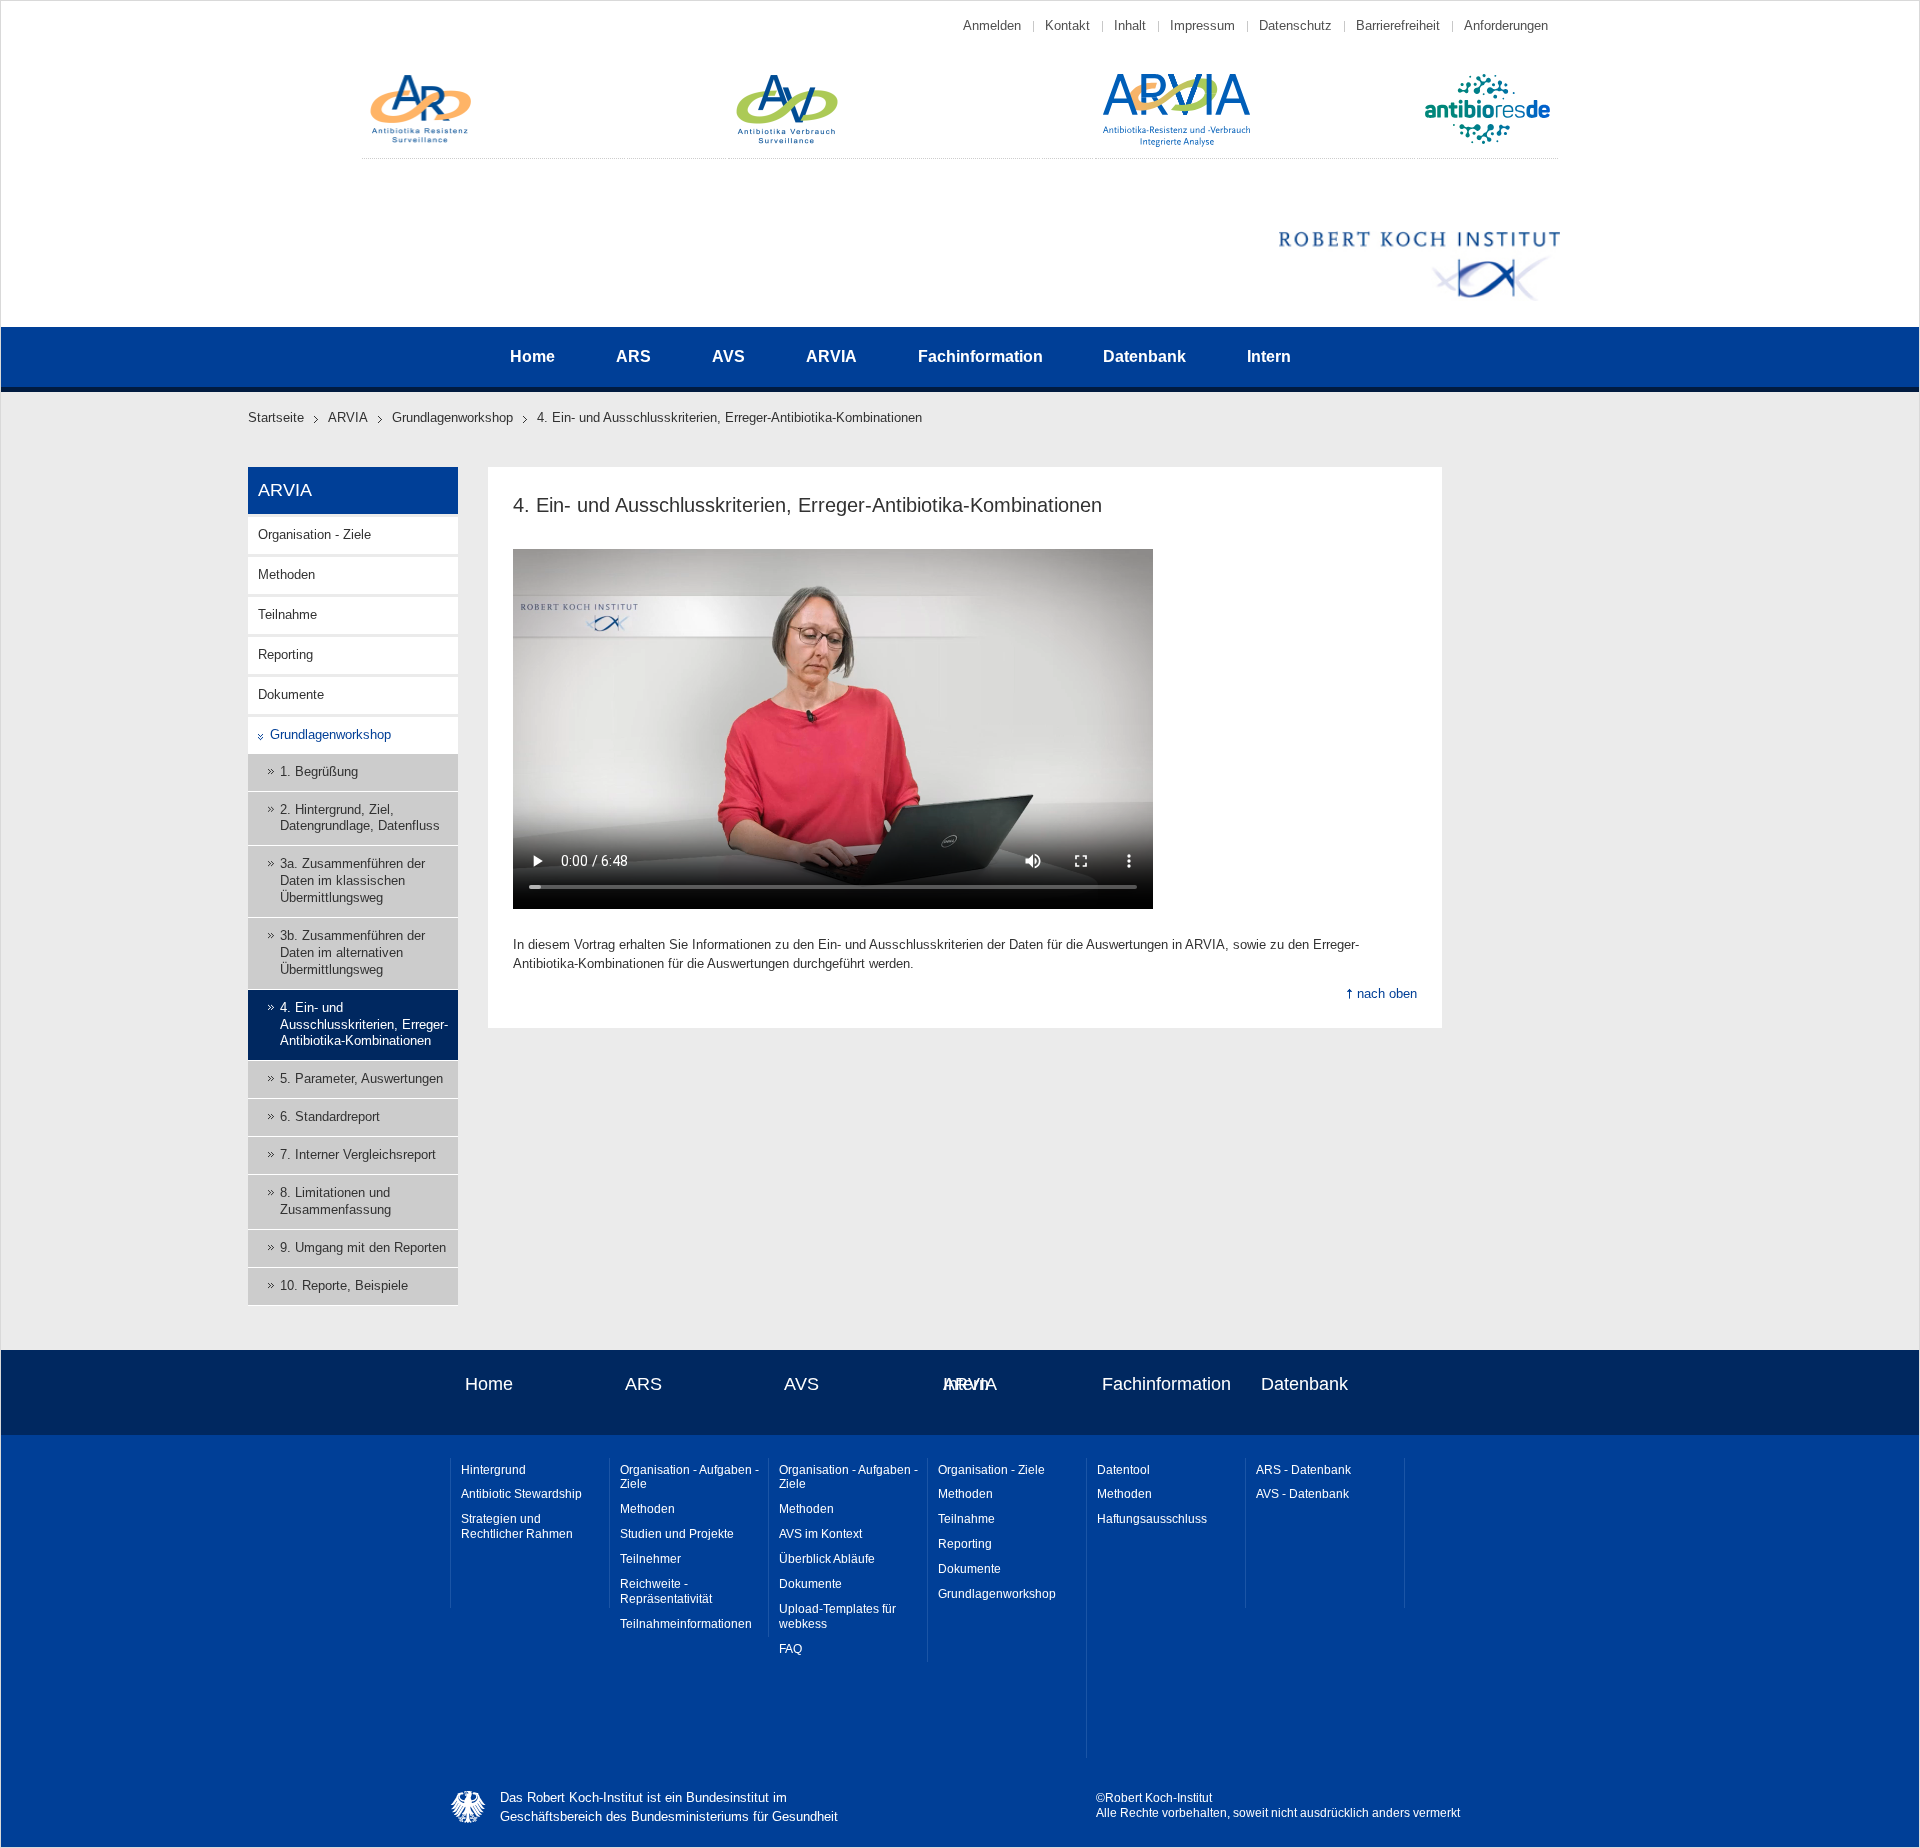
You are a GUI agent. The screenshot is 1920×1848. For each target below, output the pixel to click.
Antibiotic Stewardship (521, 1494)
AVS (728, 356)
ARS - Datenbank (1303, 1470)
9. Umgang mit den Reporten (363, 1247)
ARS (633, 356)
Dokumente (291, 694)
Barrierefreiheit (1398, 25)
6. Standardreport (330, 1116)
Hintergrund (493, 1470)
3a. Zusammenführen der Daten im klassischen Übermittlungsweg (352, 880)
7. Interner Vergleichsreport (358, 1154)
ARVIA (831, 356)
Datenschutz (1295, 25)
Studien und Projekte (677, 1534)
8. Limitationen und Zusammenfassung (335, 1201)
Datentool (1123, 1470)
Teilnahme (287, 614)
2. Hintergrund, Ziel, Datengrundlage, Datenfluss (360, 818)
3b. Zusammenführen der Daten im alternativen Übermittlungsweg (352, 952)
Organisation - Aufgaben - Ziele (689, 1477)
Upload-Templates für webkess (837, 1616)
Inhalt (1130, 25)
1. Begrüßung (319, 771)
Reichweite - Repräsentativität (666, 1591)
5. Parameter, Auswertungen (361, 1078)
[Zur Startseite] (421, 140)
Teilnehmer (650, 1559)
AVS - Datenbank (1302, 1494)
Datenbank (1144, 356)
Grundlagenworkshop (452, 417)
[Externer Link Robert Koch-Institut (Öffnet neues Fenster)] (1419, 297)
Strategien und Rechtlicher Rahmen (517, 1526)
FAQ (790, 1649)
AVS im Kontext (820, 1534)
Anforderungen (1506, 25)
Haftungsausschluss (1152, 1519)
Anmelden (992, 25)
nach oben (1387, 993)
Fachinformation (980, 356)
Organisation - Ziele (314, 534)
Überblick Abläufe (827, 1559)
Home (532, 356)
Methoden (286, 574)
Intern (1269, 356)
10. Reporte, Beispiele (344, 1285)
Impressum (1202, 25)
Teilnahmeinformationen (686, 1624)
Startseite (276, 417)
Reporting (285, 654)
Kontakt (1067, 25)
